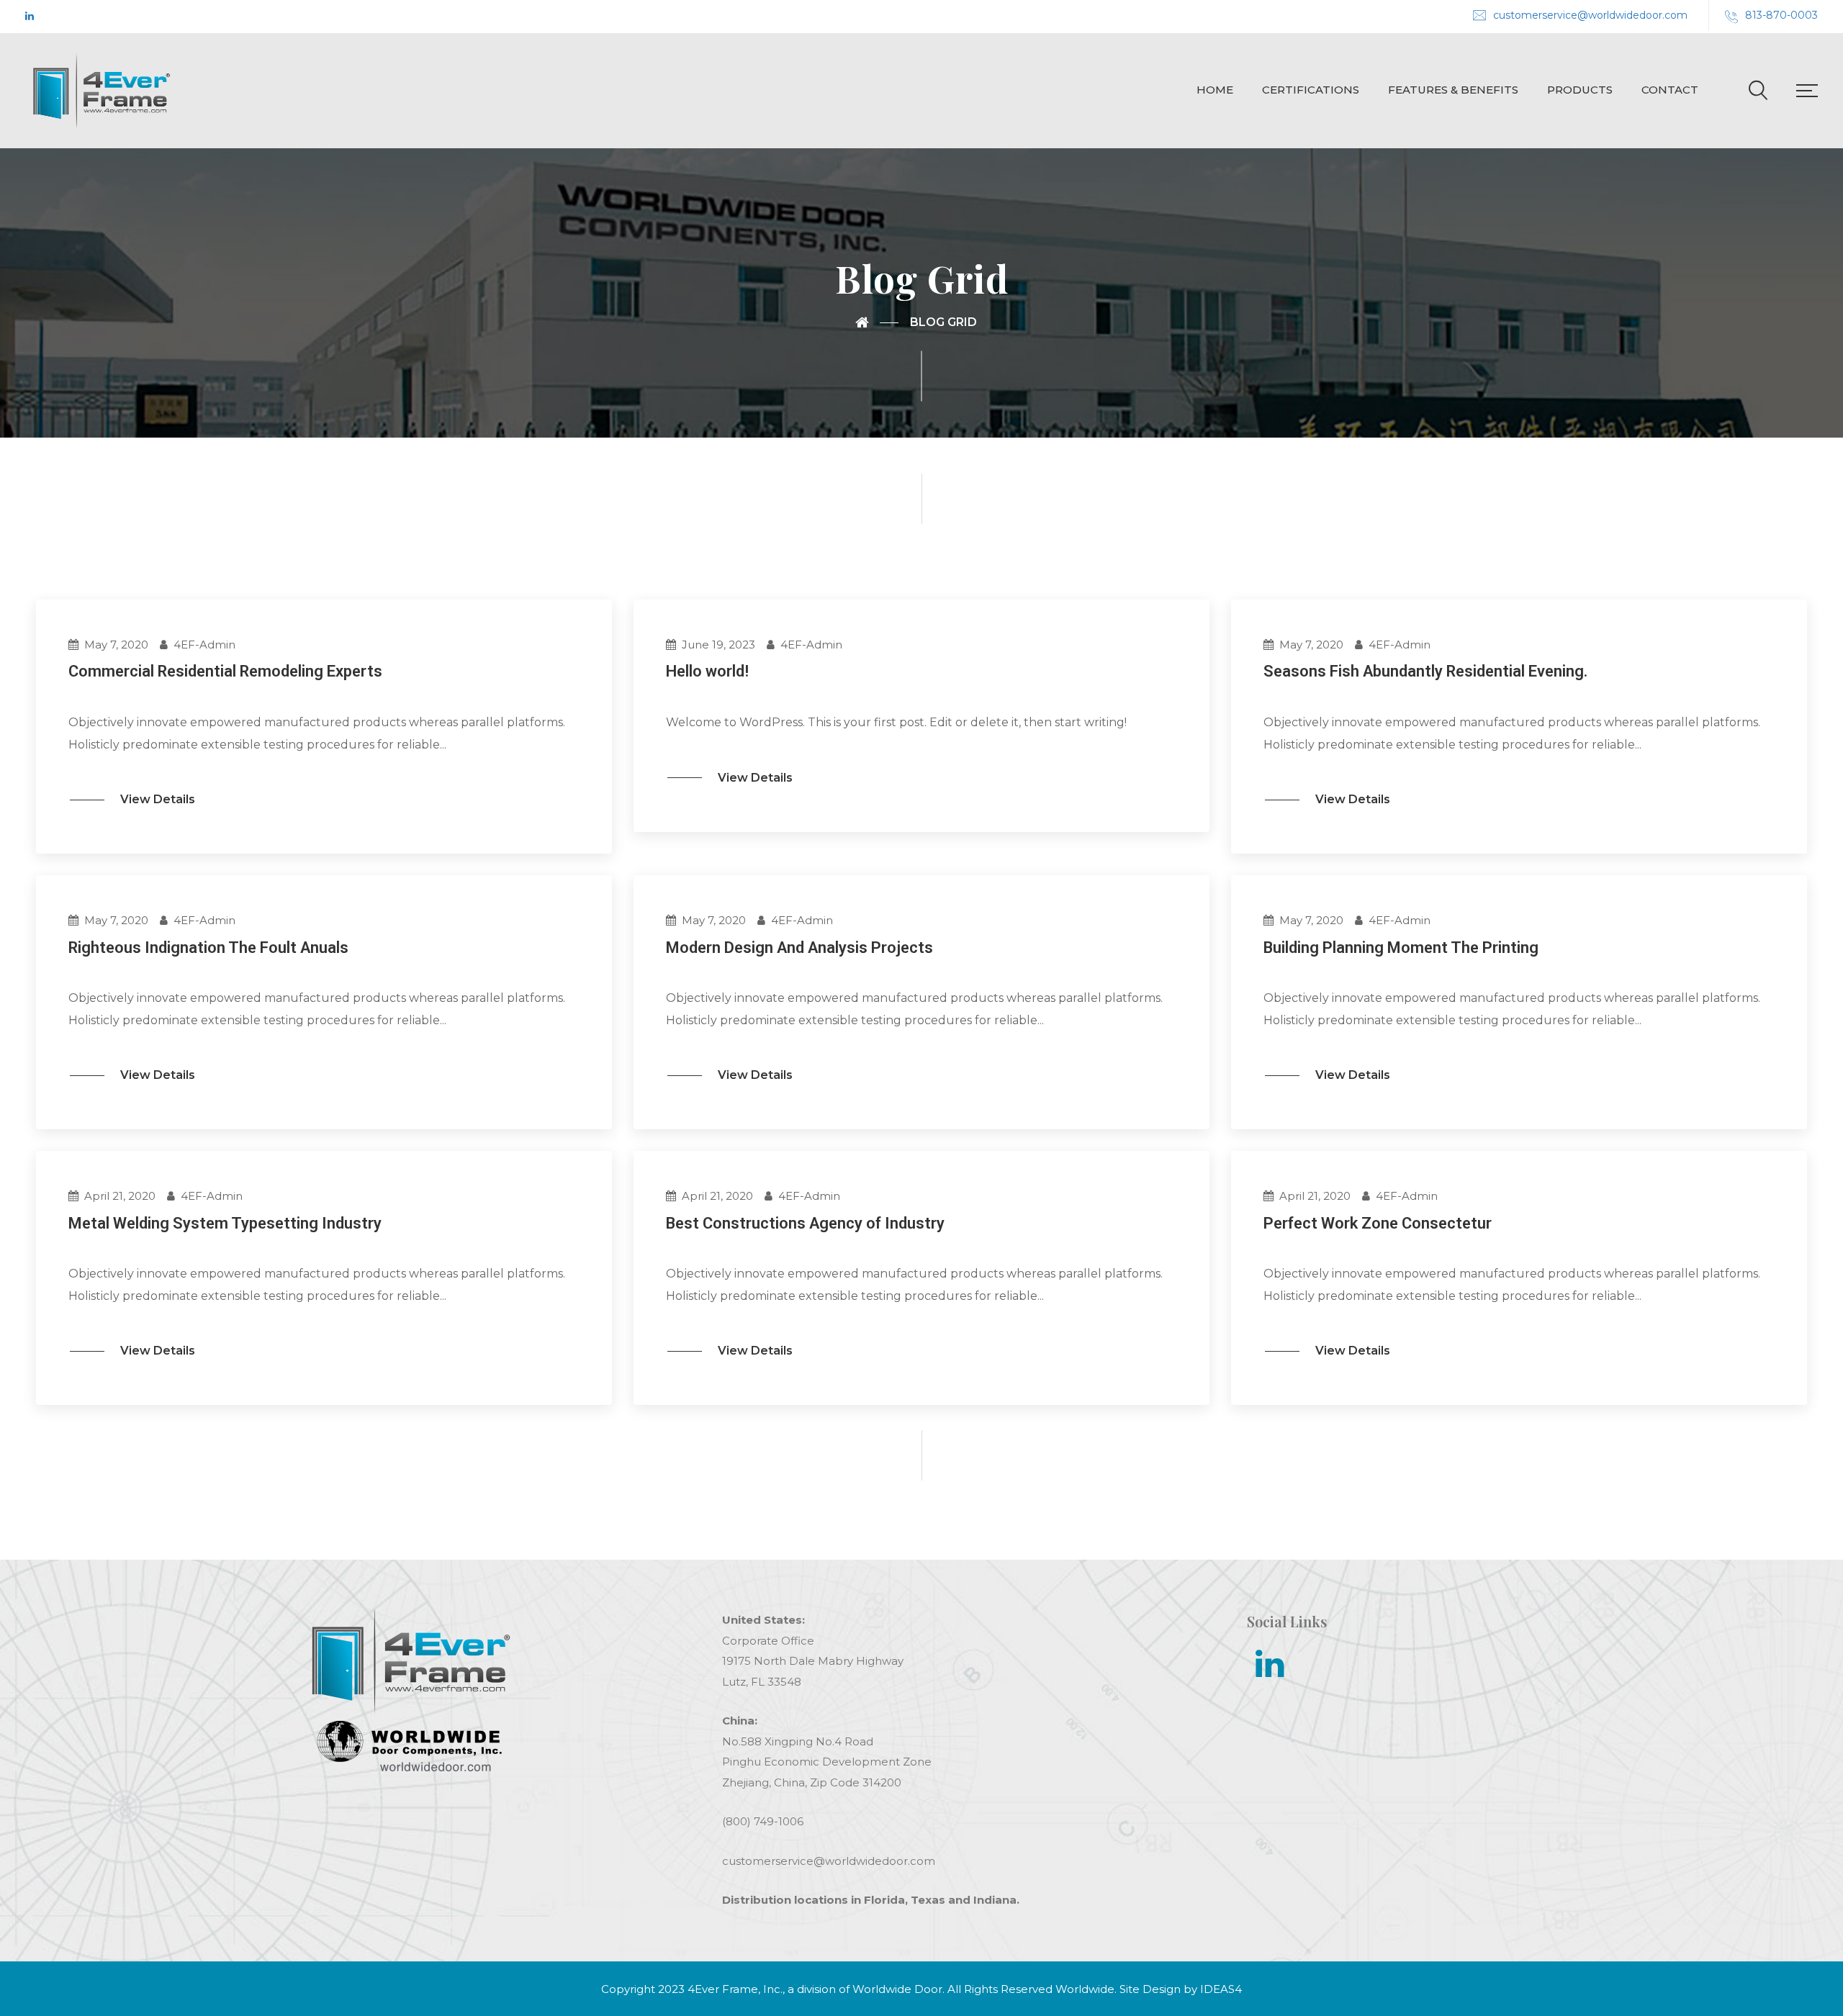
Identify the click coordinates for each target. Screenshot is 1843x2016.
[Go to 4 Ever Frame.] (877, 322)
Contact (1670, 90)
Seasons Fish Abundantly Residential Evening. (1425, 671)
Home (1215, 90)
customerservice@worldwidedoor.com (1590, 15)
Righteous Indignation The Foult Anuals (208, 948)
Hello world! (707, 671)
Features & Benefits (1453, 90)
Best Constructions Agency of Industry (805, 1223)
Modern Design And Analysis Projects (799, 948)
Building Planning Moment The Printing (1401, 948)
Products (1580, 90)
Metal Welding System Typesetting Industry (225, 1223)
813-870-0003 (1781, 15)
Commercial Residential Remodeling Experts (225, 671)
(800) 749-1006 (763, 1821)
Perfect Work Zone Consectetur (1378, 1223)
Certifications (1311, 90)
